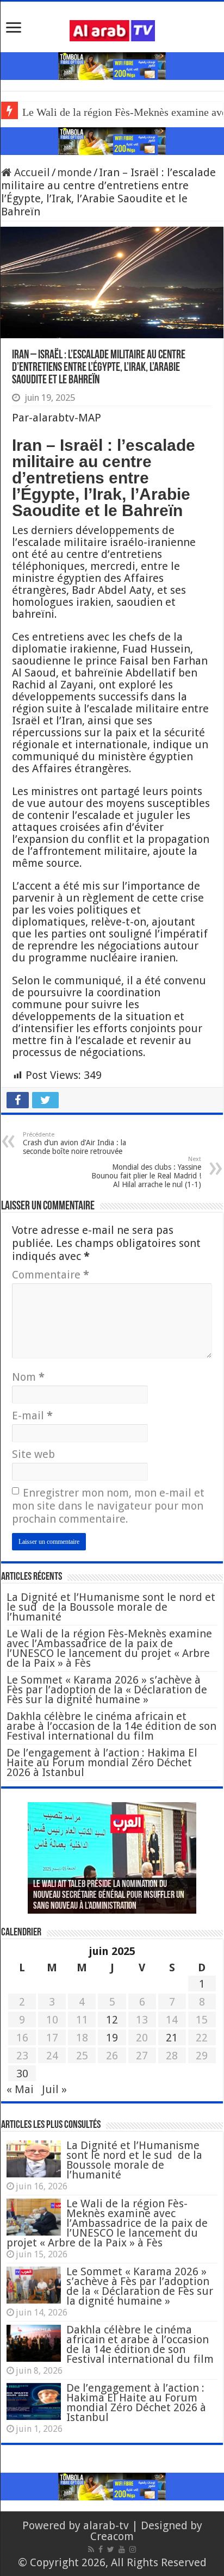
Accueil (31, 172)
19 (112, 2038)
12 (112, 2020)
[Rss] (91, 2549)
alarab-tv (106, 2525)
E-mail (32, 1416)
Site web (33, 1454)
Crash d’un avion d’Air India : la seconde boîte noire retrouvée (74, 1143)
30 (22, 2074)
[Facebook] (101, 2549)
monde (74, 172)
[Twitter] (111, 2549)
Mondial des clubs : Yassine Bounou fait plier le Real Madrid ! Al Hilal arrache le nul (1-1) (146, 1172)
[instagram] (133, 2549)
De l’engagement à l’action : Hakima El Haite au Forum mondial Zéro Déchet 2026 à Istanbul (102, 1762)
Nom (28, 1377)
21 (172, 2038)
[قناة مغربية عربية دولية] (112, 30)
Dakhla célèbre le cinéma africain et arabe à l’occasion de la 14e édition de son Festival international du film (111, 1726)
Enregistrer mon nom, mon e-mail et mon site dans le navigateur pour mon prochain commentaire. (108, 1506)
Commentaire (51, 1275)
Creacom (112, 2536)
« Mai (20, 2089)
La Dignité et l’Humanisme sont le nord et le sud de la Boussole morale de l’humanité (111, 1607)
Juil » (54, 2089)
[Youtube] (122, 2549)
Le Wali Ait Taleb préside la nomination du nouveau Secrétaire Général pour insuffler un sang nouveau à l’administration (109, 1896)
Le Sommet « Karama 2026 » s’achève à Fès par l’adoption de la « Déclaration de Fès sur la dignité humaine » (107, 1690)
